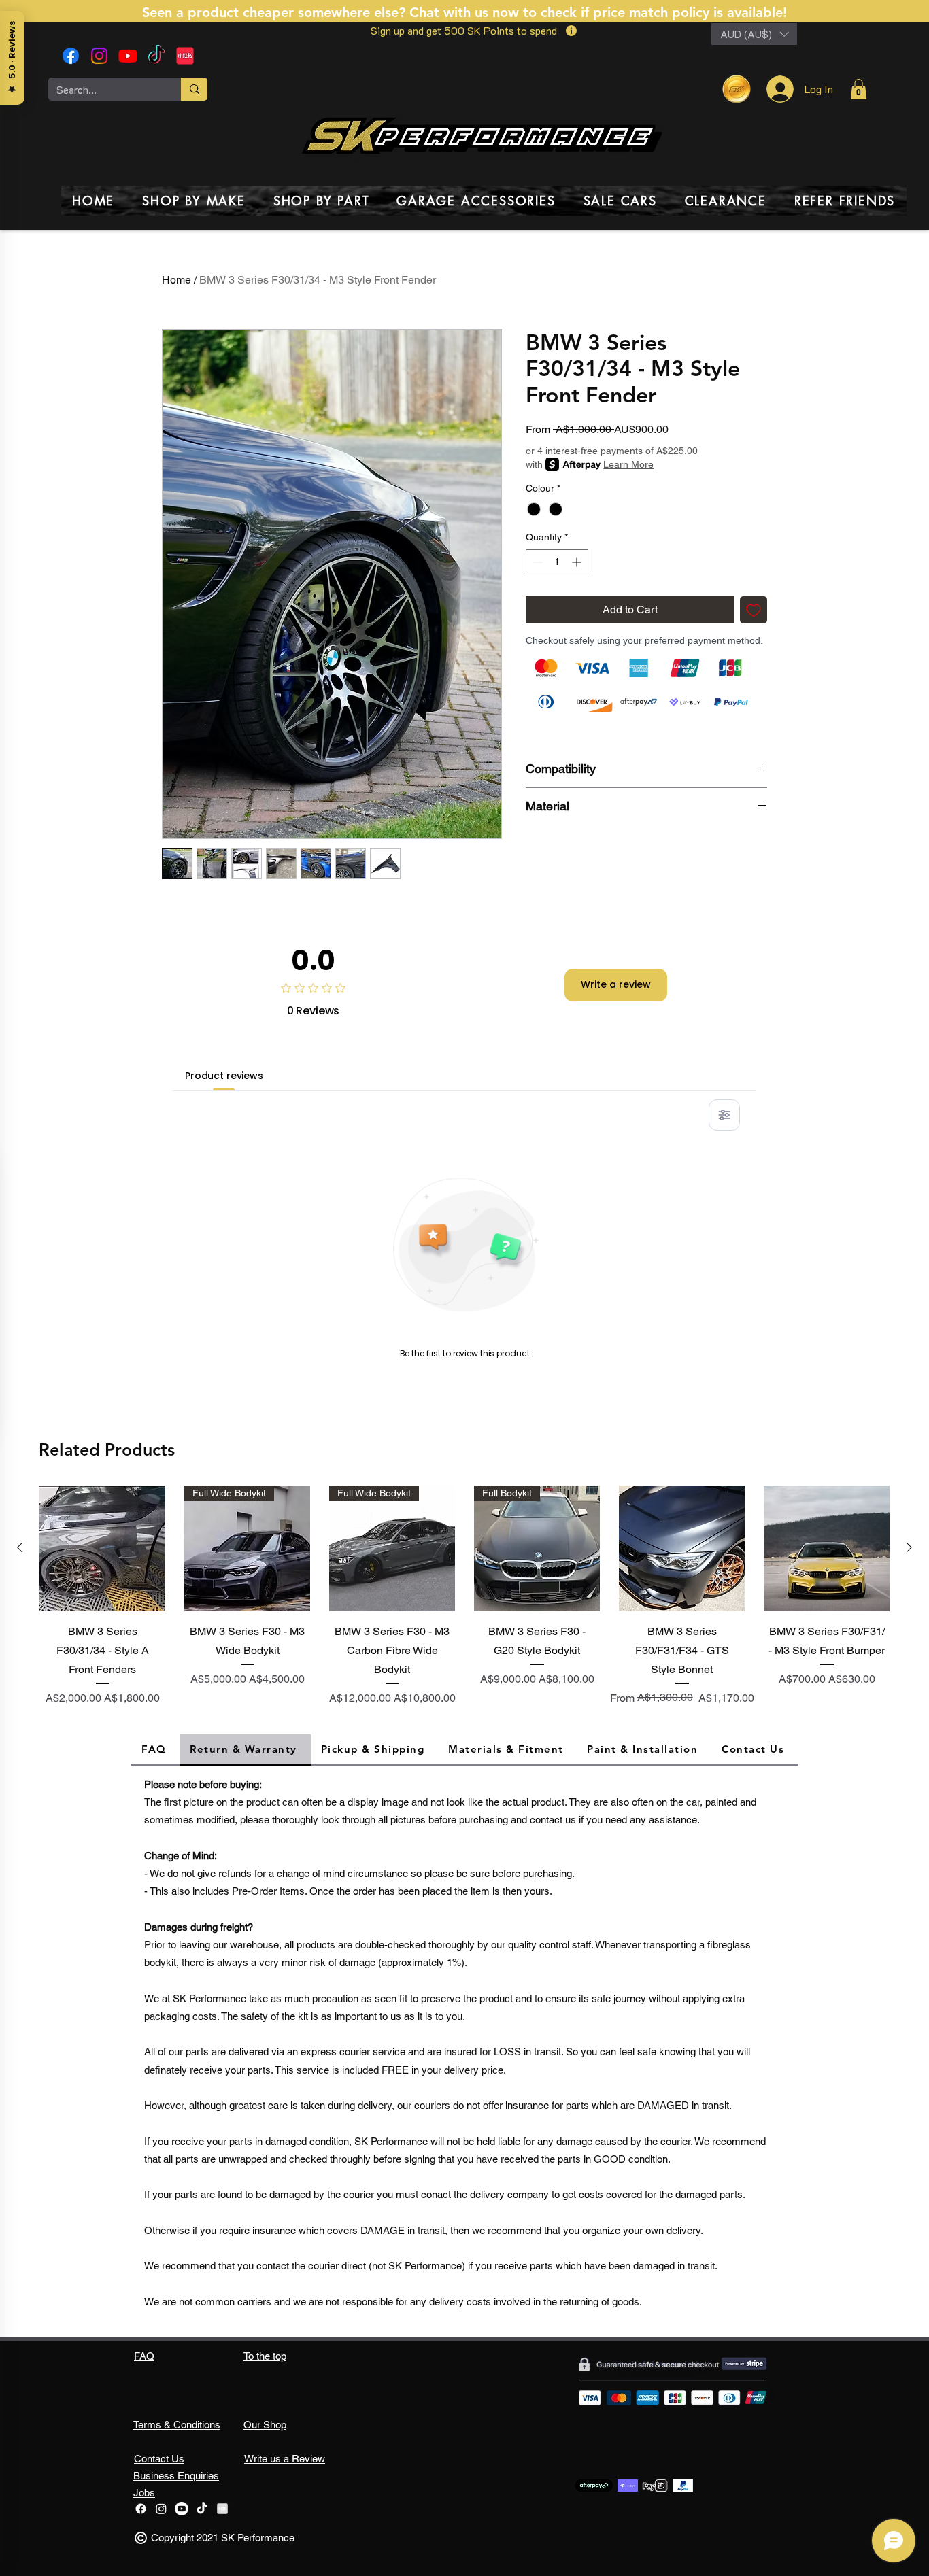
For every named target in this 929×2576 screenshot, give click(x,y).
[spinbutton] (557, 562)
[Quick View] (102, 1548)
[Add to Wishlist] (754, 610)
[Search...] (194, 89)
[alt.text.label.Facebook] (71, 56)
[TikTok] (156, 56)
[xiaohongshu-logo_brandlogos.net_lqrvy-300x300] (185, 56)
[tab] (155, 1750)
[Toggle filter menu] (724, 1115)
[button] (754, 34)
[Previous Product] (20, 1547)
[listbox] (754, 34)
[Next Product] (909, 1547)
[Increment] (578, 562)
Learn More (628, 464)
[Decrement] (536, 562)
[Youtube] (128, 56)
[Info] (571, 31)
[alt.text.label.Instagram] (99, 56)
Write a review (616, 984)
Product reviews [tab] (224, 1076)
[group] (464, 1598)
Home (176, 280)
